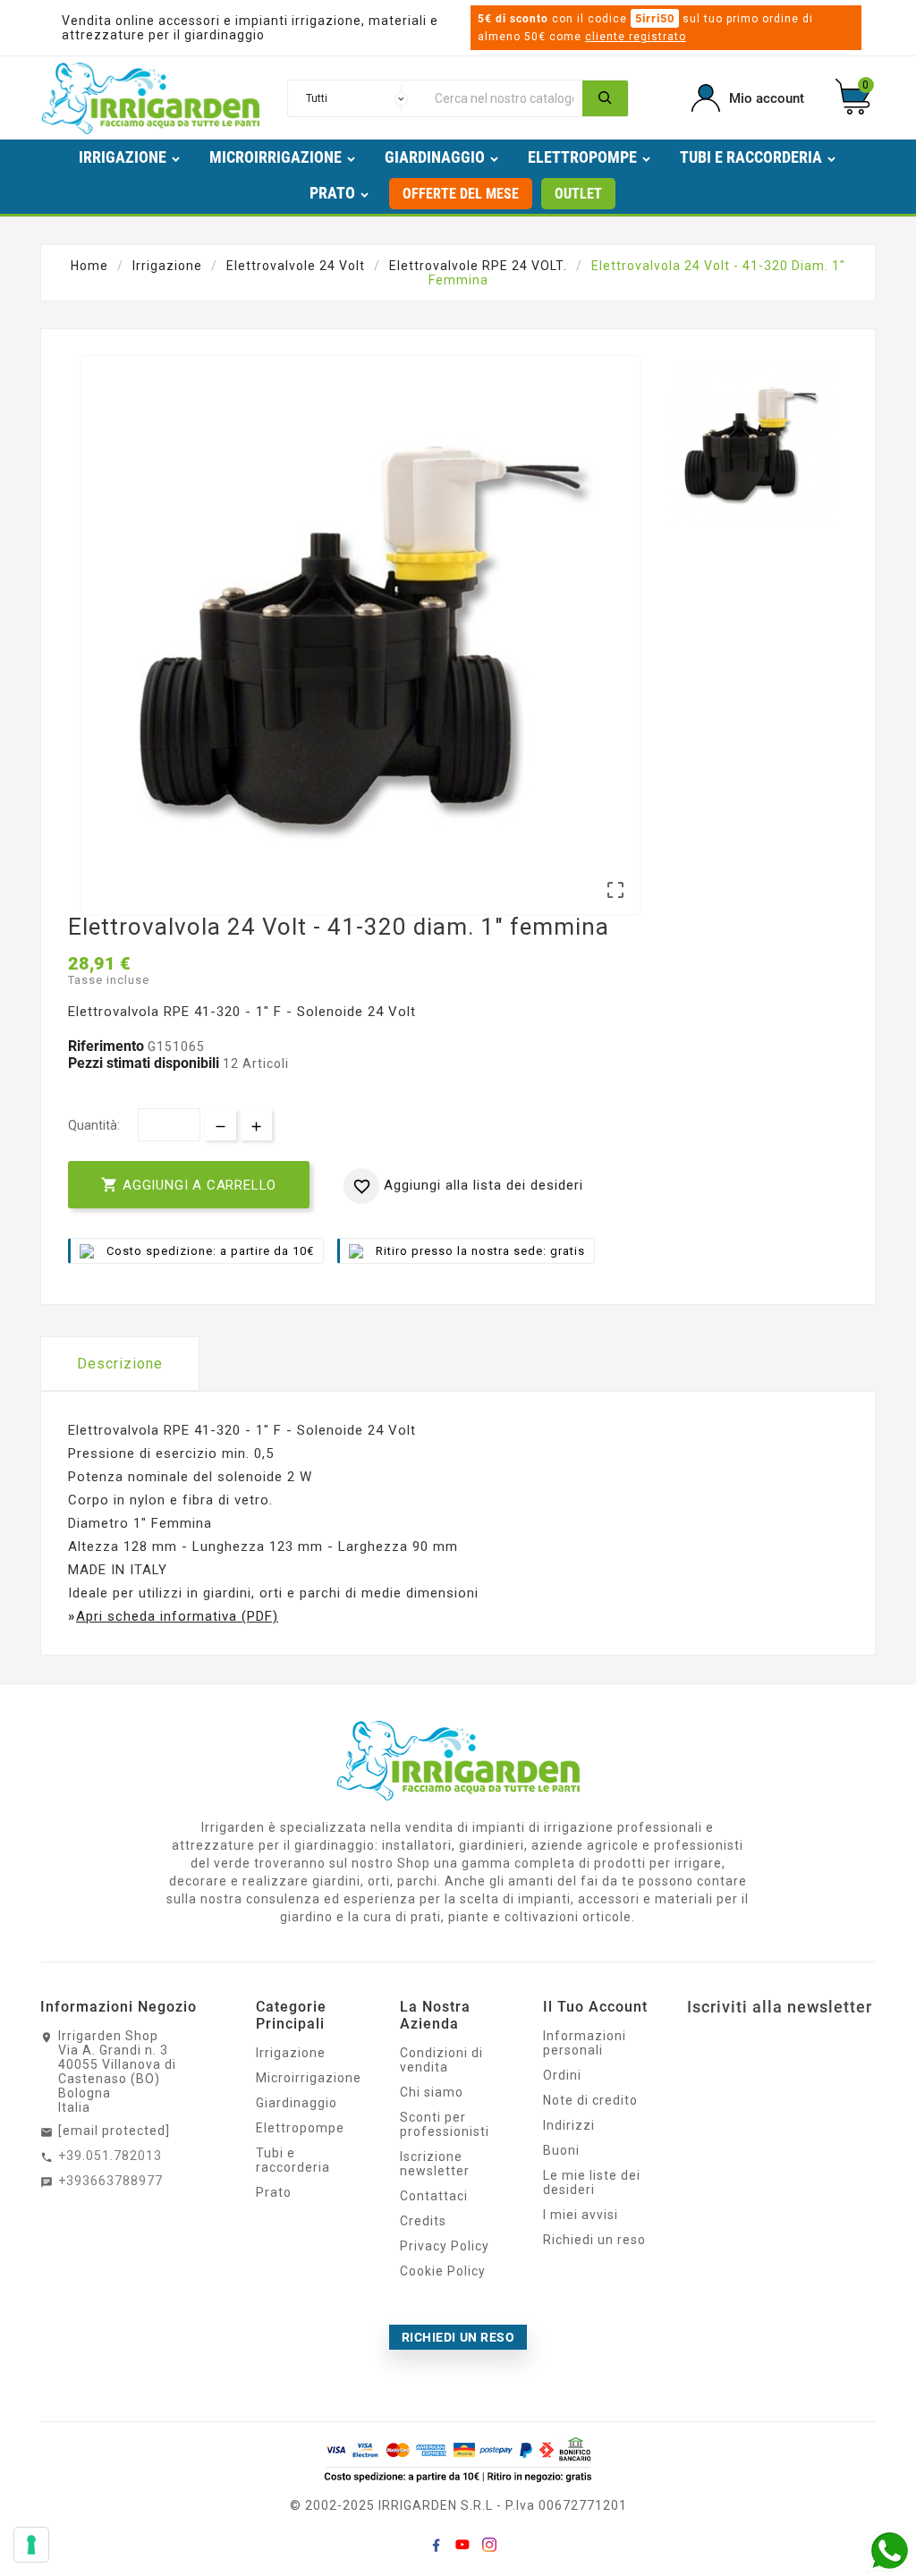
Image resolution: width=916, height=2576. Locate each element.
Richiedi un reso (594, 2240)
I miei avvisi (581, 2215)
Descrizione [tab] (120, 1364)
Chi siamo (432, 2092)
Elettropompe (300, 2128)
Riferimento (108, 1046)
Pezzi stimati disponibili (144, 1063)
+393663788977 (110, 2181)
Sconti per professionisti (445, 2124)
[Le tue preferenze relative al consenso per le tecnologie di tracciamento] (31, 2545)
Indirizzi (569, 2125)
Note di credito (590, 2100)
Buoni (561, 2150)
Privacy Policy (445, 2246)
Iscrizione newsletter (435, 2164)
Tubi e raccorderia (293, 2160)
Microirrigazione (309, 2078)
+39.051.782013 (110, 2156)
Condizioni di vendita (441, 2060)
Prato (274, 2192)
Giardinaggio (297, 2103)
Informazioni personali (585, 2043)
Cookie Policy (443, 2271)
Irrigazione (291, 2053)
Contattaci (434, 2196)
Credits (423, 2221)
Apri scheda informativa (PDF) (177, 1616)
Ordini (562, 2075)
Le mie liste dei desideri (592, 2182)
